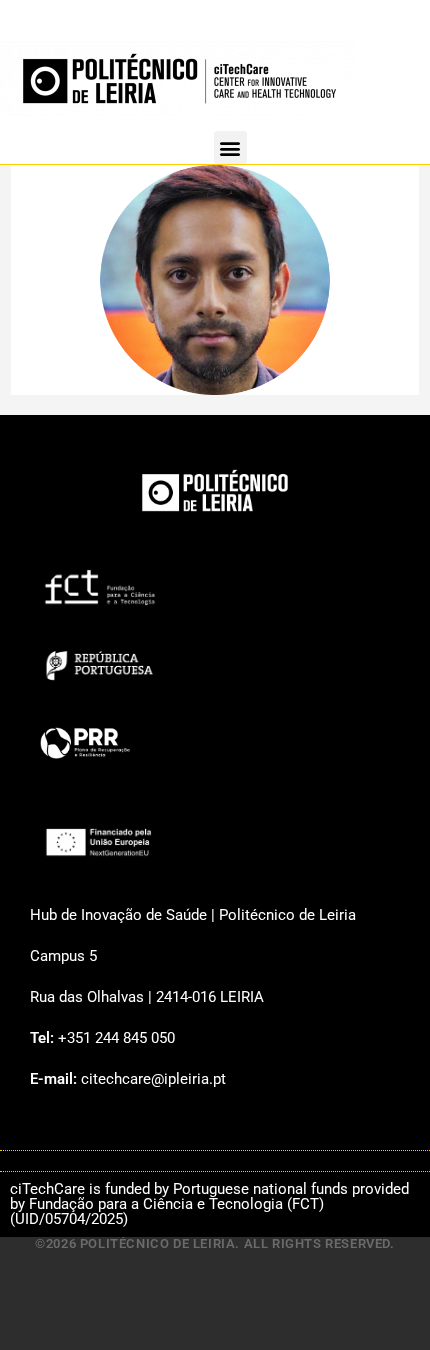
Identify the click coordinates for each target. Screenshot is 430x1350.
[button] (230, 147)
